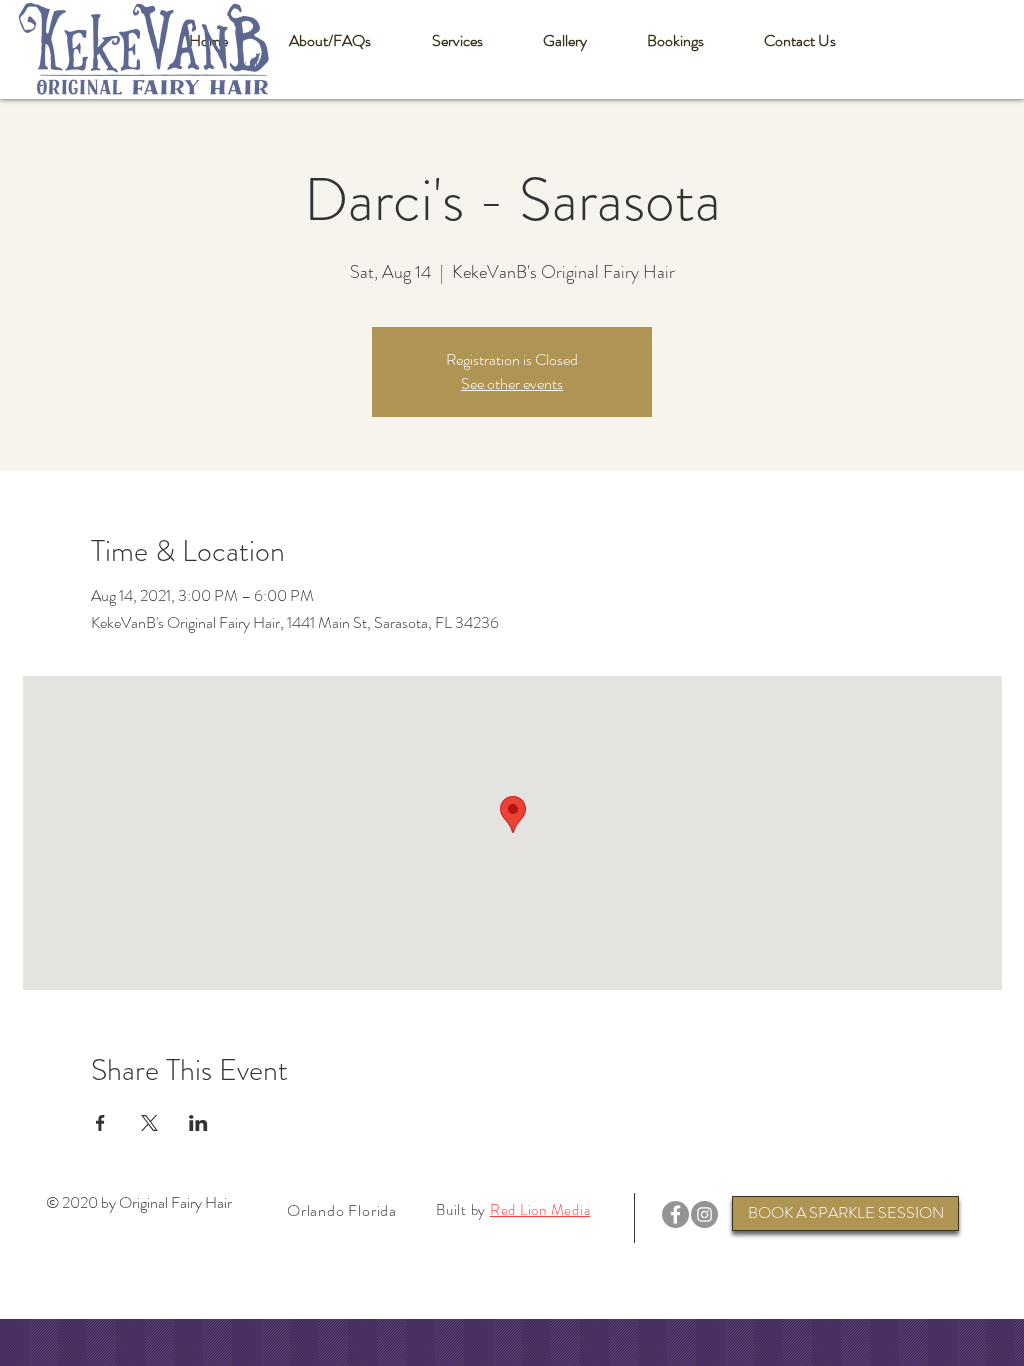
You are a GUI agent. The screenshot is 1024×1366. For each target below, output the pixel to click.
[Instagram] (704, 1214)
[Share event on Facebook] (100, 1123)
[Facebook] (675, 1214)
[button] (329, 41)
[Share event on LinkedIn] (198, 1123)
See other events (512, 383)
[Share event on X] (149, 1123)
